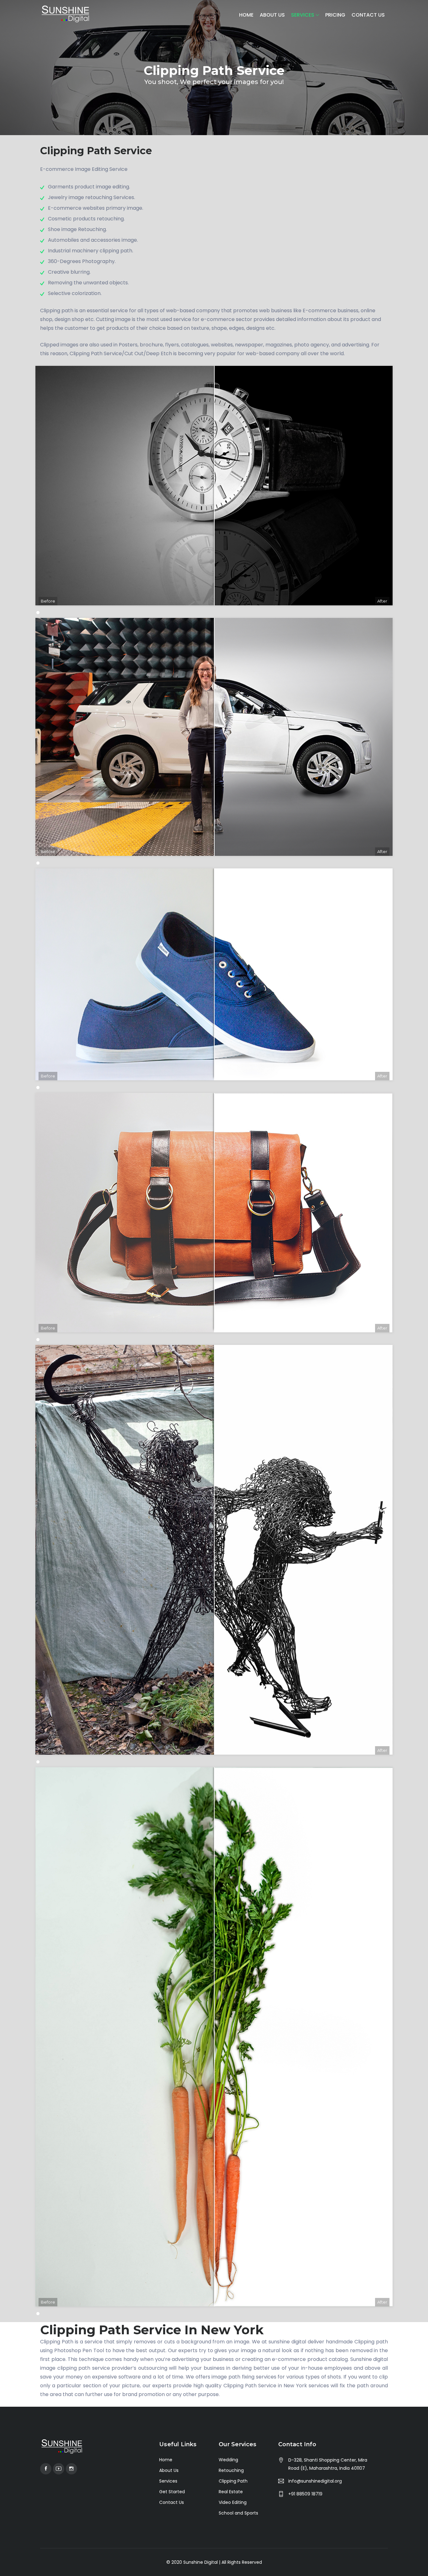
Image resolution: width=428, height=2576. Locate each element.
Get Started (172, 2492)
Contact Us (368, 15)
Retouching (231, 2470)
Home (246, 15)
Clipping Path (233, 2481)
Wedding (228, 2460)
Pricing (335, 15)
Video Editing (233, 2502)
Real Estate (231, 2492)
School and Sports (238, 2513)
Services (303, 15)
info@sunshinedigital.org (315, 2481)
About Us (272, 15)
